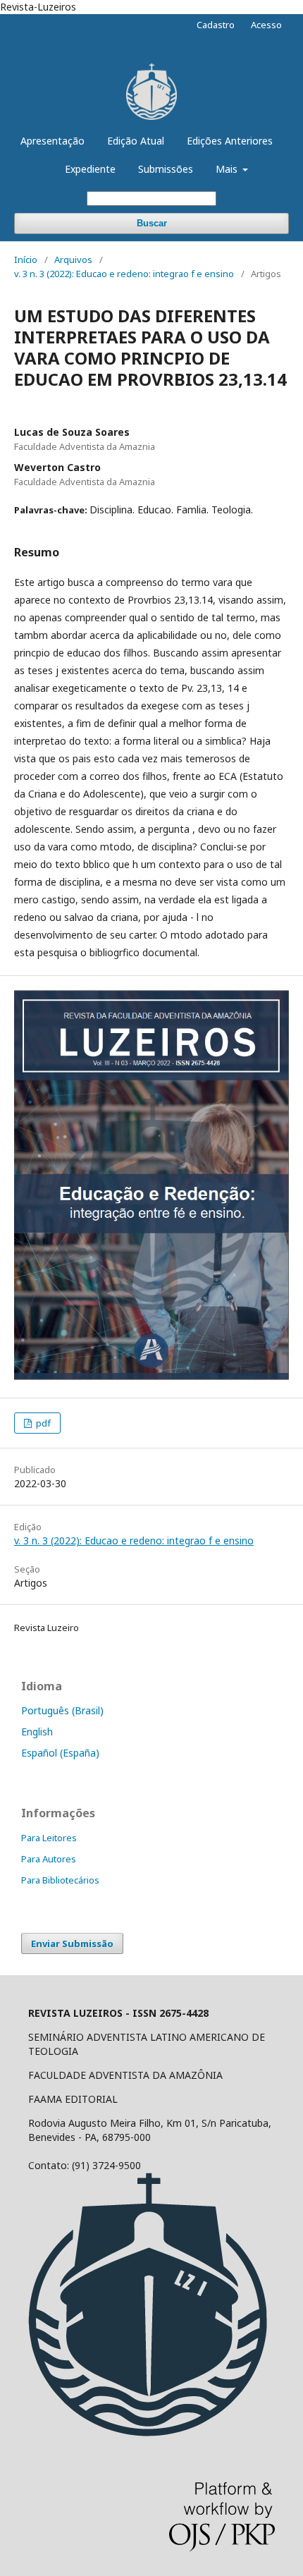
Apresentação (52, 141)
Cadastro (216, 25)
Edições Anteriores (230, 141)
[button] (151, 2292)
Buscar (152, 223)
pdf (42, 1423)
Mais (228, 169)
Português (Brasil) (62, 1710)
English (37, 1732)
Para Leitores (49, 1838)
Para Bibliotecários (60, 1880)
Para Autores (49, 1859)
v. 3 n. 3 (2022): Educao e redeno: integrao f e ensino (124, 274)
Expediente (90, 169)
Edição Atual (136, 141)
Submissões (166, 169)
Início (26, 260)
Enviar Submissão (72, 1943)
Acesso (266, 25)
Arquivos (73, 260)
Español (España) (60, 1753)
